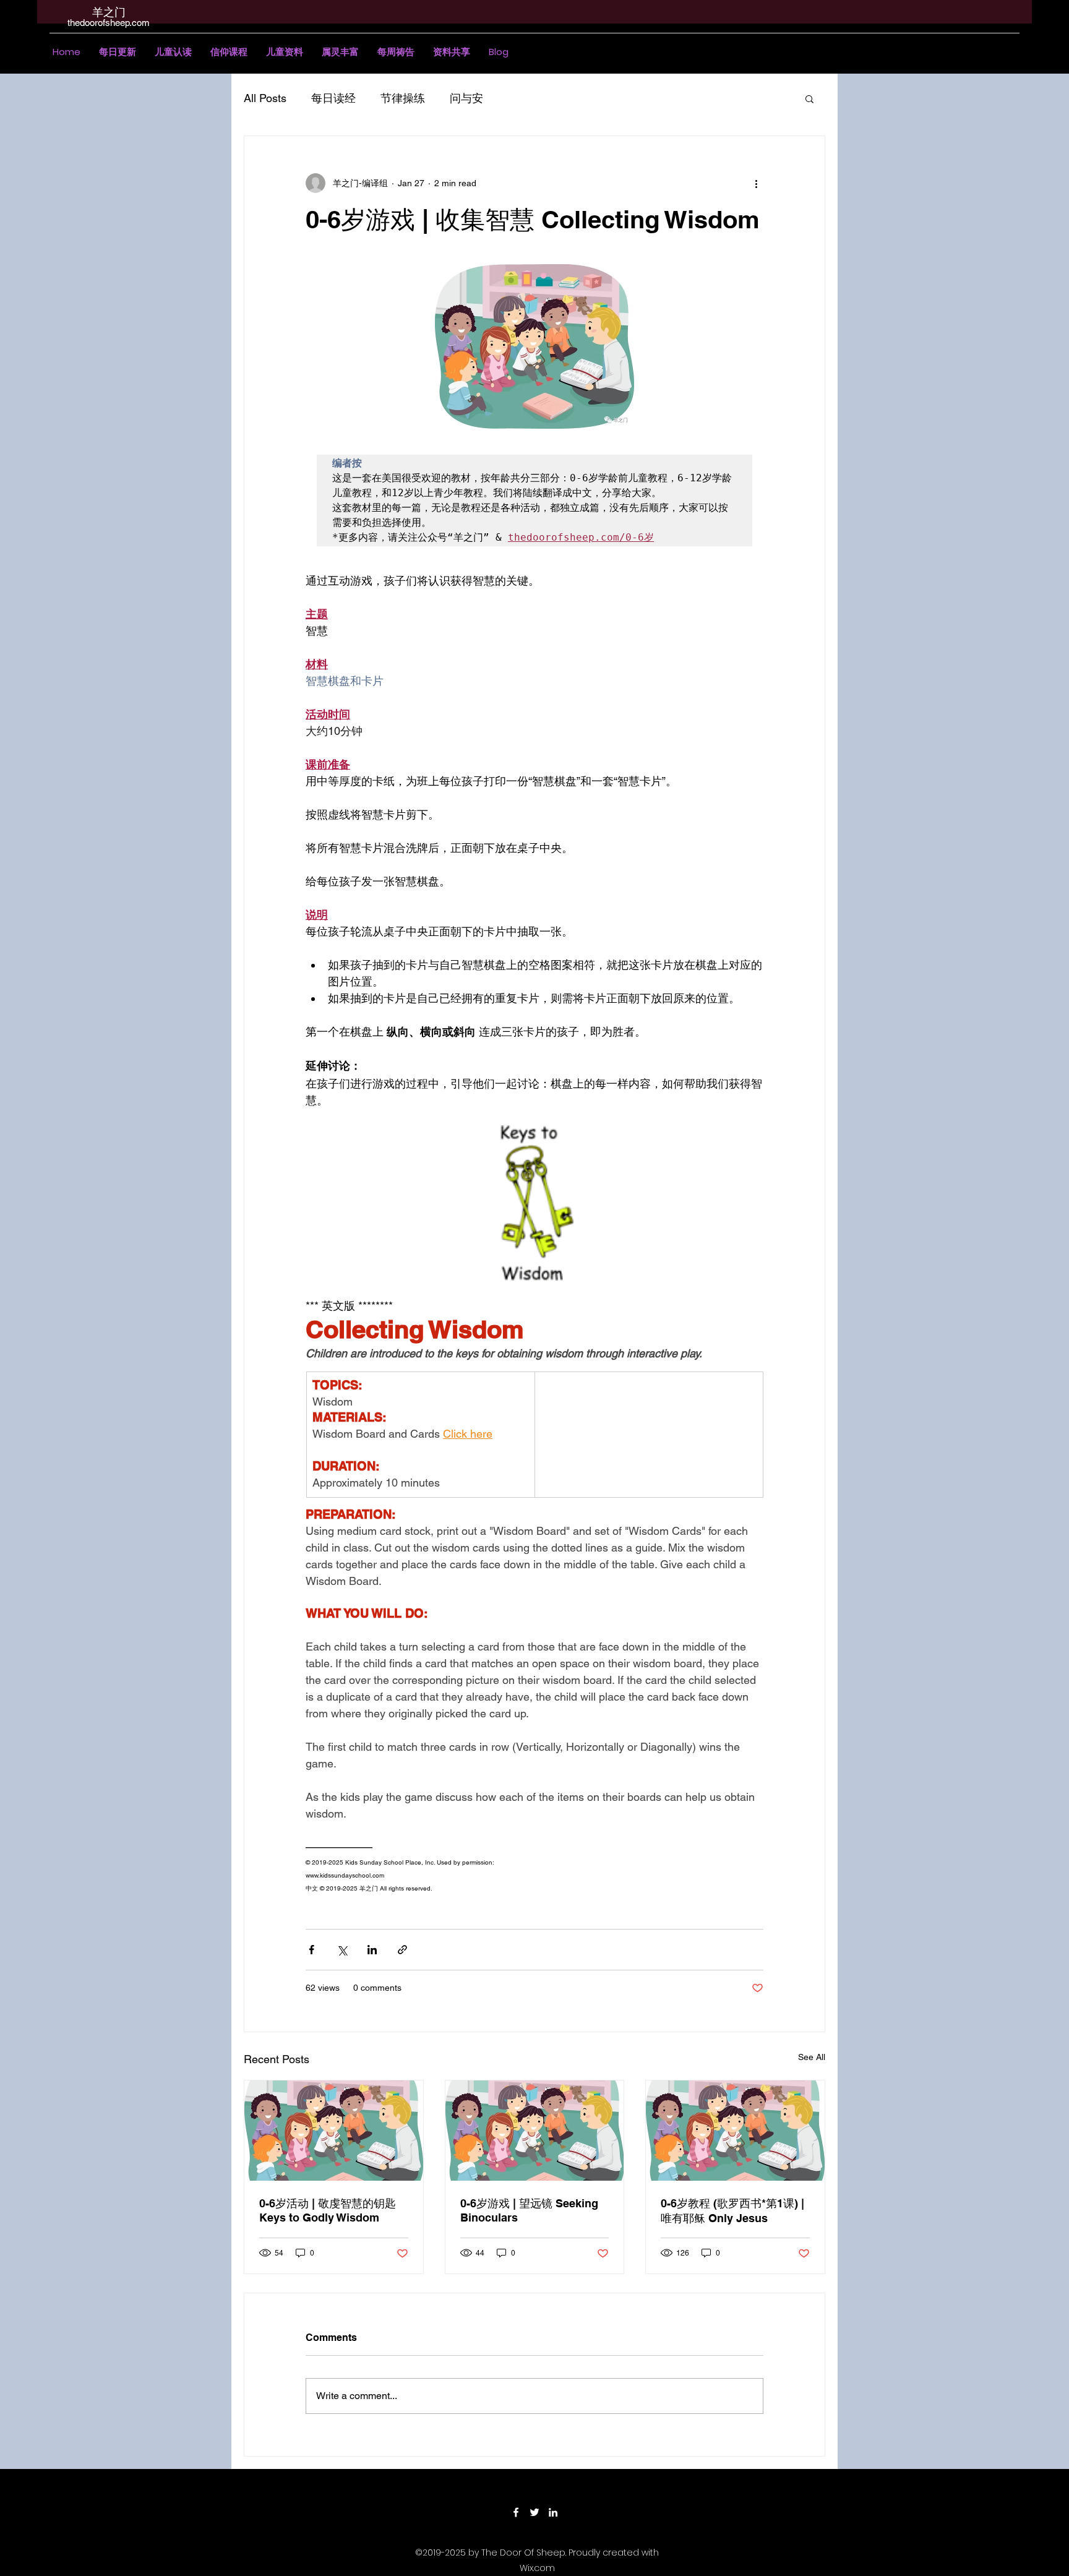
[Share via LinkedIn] (372, 1950)
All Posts (265, 98)
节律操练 (403, 98)
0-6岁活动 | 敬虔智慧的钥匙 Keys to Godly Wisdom (328, 2210)
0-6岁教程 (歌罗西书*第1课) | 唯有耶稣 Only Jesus (732, 2211)
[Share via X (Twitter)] (342, 1950)
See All (812, 2057)
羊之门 (109, 12)
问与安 (466, 98)
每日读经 (333, 98)
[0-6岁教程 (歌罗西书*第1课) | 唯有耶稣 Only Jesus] (735, 2131)
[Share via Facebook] (311, 1950)
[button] (173, 52)
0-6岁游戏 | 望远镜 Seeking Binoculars (529, 2210)
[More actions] (756, 183)
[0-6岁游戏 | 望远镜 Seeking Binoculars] (535, 2131)
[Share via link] (402, 1950)
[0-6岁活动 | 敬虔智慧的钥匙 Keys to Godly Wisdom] (334, 2131)
